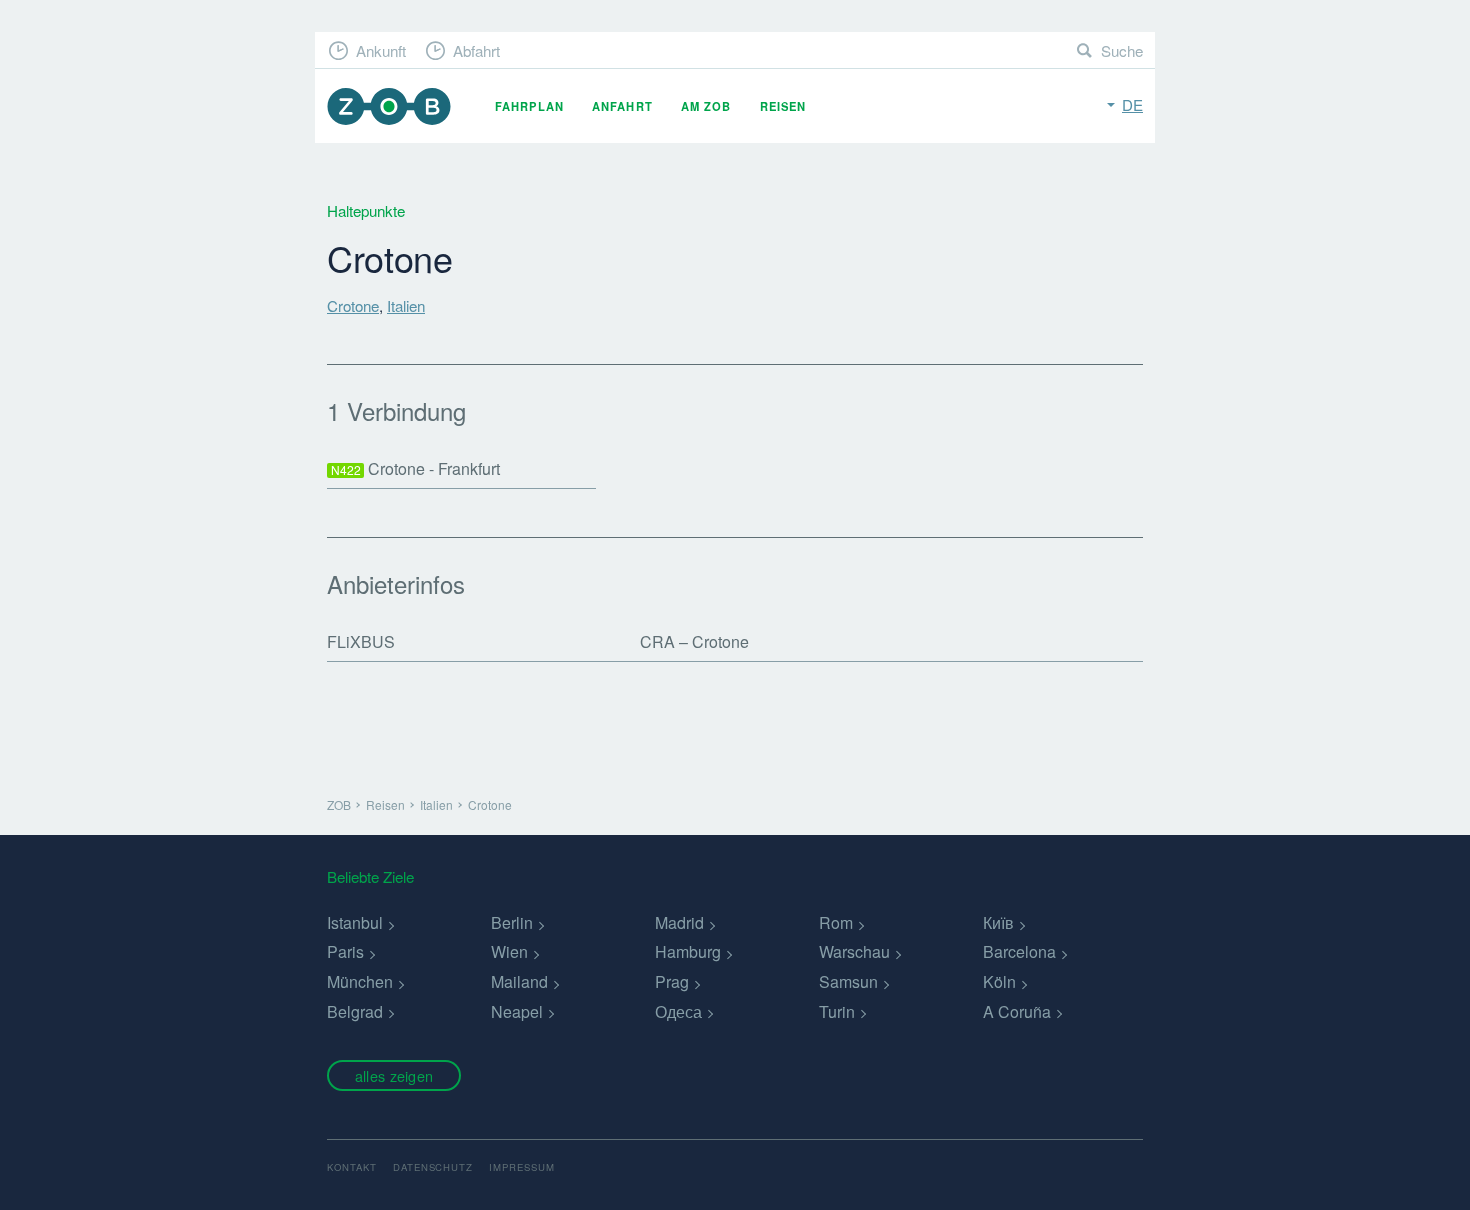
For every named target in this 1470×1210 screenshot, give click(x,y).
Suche (1122, 50)
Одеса (678, 1011)
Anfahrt (622, 106)
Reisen (783, 106)
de (1132, 104)
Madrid (679, 922)
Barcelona (1019, 951)
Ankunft (381, 50)
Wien (509, 951)
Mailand (519, 981)
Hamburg (688, 951)
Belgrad (355, 1011)
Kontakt (352, 1167)
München (360, 981)
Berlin (512, 922)
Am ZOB (706, 106)
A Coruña (1017, 1011)
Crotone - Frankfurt (416, 468)
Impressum (522, 1167)
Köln (999, 981)
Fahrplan (529, 106)
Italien (406, 305)
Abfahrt (476, 50)
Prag (672, 981)
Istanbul (355, 922)
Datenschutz (433, 1167)
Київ (998, 922)
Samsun (848, 981)
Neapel (517, 1011)
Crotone (353, 305)
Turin (837, 1011)
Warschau (854, 951)
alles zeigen (394, 1075)
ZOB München (389, 106)
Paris (345, 951)
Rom (836, 922)
